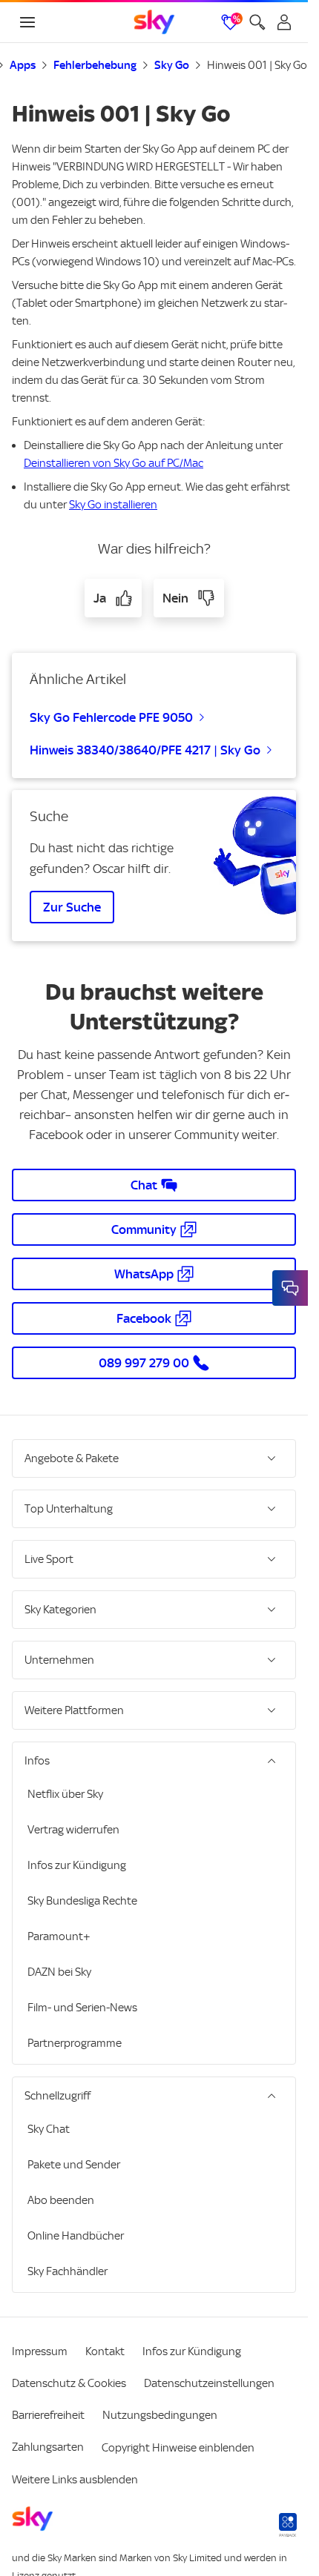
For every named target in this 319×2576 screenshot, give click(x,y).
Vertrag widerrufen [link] (73, 1830)
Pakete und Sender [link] (74, 2165)
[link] (154, 22)
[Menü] (27, 22)
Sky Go (172, 65)
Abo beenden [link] (61, 2200)
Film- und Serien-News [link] (82, 2008)
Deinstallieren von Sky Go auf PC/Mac (114, 463)
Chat (144, 1185)
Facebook (144, 1318)
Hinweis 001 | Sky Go (257, 65)
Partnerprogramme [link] (75, 2043)
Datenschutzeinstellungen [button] (209, 2383)
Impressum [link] (40, 2351)
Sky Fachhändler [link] (68, 2271)
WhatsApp (144, 1274)
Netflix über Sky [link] (65, 1794)
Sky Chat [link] (49, 2129)
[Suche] (257, 22)
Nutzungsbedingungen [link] (160, 2415)
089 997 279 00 (144, 1363)
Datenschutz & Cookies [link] (69, 2383)
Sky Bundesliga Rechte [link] (82, 1901)
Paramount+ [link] (59, 1936)
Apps (23, 65)
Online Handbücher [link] (76, 2236)
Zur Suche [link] (72, 907)
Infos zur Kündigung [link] (77, 1865)
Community (144, 1229)
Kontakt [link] (105, 2351)
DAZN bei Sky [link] (59, 1972)
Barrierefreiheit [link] (48, 2415)
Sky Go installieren (113, 505)
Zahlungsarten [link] (48, 2447)
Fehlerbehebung (95, 65)
